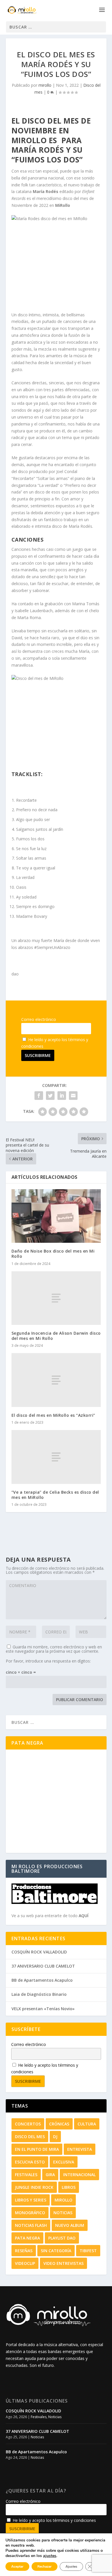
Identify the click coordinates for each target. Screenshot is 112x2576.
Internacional (79, 2175)
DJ (55, 2137)
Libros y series (31, 2200)
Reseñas (24, 2251)
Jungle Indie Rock (34, 2187)
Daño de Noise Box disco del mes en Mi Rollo (53, 1254)
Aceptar (17, 2566)
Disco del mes (30, 2137)
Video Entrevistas (63, 2263)
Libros (69, 2187)
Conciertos (28, 2124)
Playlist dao (62, 2238)
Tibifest (88, 2251)
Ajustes (71, 2566)
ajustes (50, 2556)
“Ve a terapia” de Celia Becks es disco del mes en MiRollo (55, 1495)
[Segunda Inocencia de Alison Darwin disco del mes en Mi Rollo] (56, 1298)
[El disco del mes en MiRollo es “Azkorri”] (56, 1380)
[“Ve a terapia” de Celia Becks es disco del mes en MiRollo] (56, 1457)
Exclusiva (64, 2162)
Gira (50, 2175)
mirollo (45, 85)
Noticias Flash (31, 2225)
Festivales (26, 2175)
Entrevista (80, 2149)
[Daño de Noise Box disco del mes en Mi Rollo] (56, 1216)
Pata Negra (27, 2238)
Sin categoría (56, 2251)
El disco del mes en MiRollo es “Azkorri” (53, 1415)
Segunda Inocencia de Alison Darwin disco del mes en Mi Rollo (56, 1336)
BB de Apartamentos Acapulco (42, 1980)
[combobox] (56, 27)
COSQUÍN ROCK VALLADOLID (39, 1952)
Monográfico (30, 2213)
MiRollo (63, 2200)
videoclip (25, 2263)
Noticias (63, 2213)
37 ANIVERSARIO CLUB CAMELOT (43, 1966)
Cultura (87, 2124)
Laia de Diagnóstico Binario (39, 1994)
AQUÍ (84, 1916)
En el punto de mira (37, 2149)
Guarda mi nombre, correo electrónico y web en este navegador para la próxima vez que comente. (54, 1649)
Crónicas (59, 2124)
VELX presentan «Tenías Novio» (43, 2009)
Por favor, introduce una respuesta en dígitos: (48, 1661)
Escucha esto (30, 2162)
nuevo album (70, 2225)
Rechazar (45, 2566)
